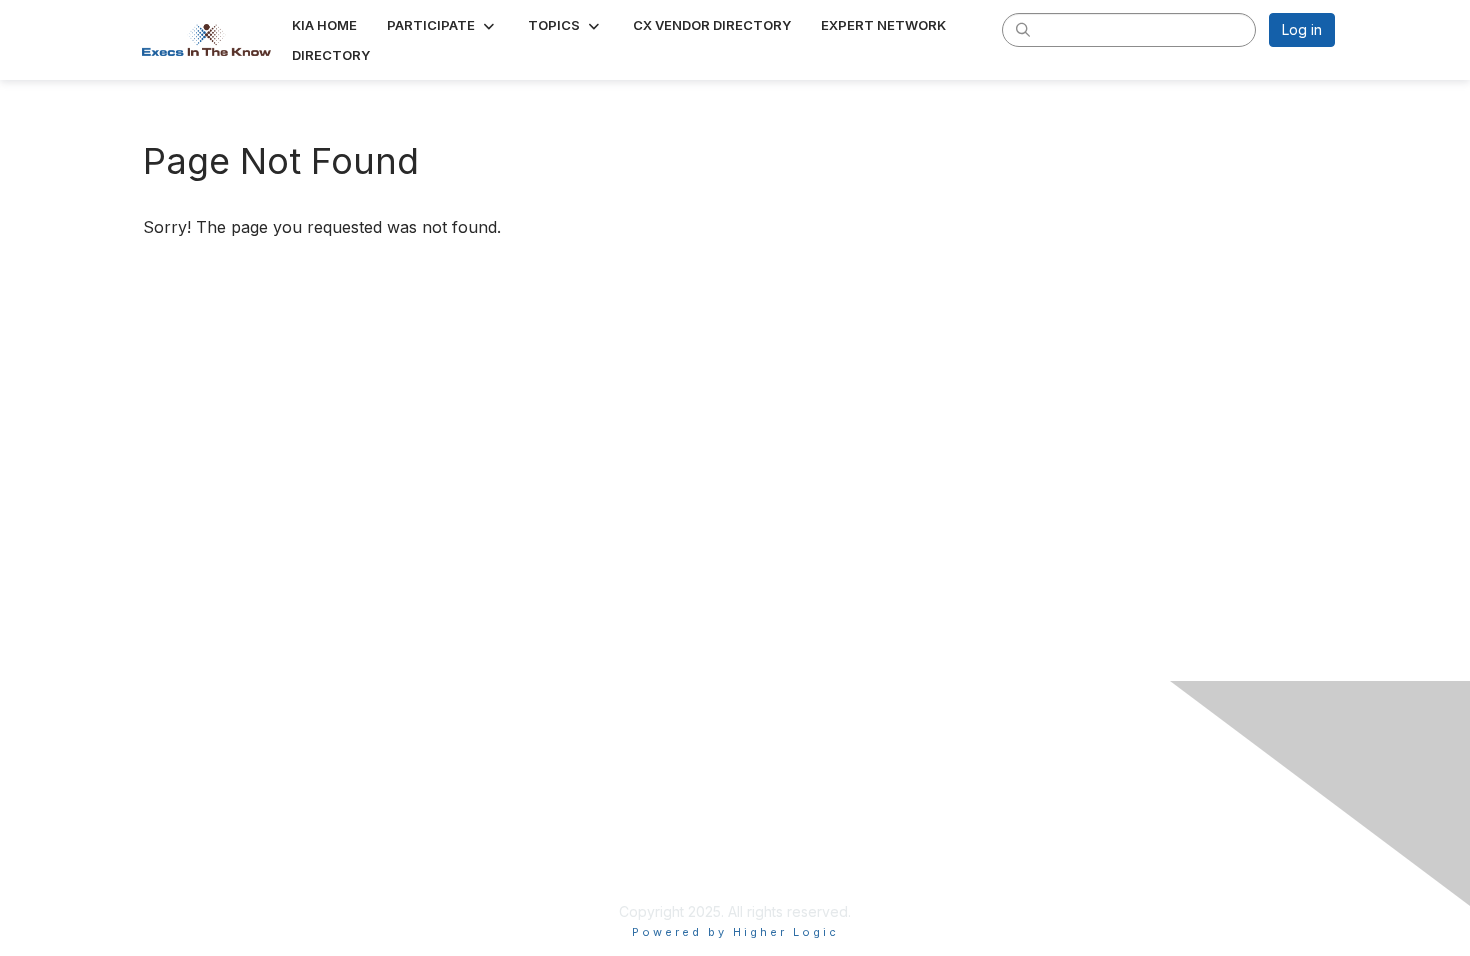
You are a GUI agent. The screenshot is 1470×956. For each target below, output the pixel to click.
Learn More (589, 852)
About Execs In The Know (1020, 786)
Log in (1302, 29)
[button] (442, 25)
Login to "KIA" (596, 822)
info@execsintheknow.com (1024, 816)
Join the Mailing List (999, 845)
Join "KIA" (584, 881)
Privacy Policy (981, 875)
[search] (1023, 29)
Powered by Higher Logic (735, 932)
